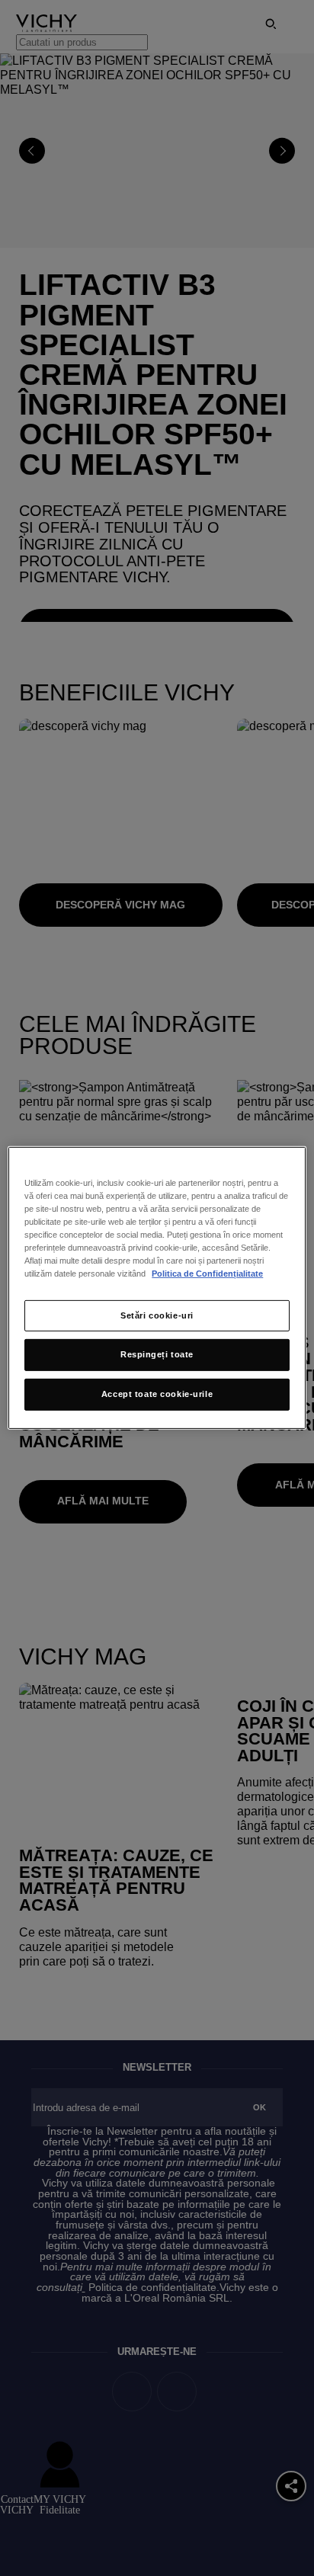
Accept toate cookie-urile (157, 1394)
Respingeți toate (157, 1354)
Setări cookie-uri (157, 1315)
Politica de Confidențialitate (207, 1274)
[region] (157, 1288)
